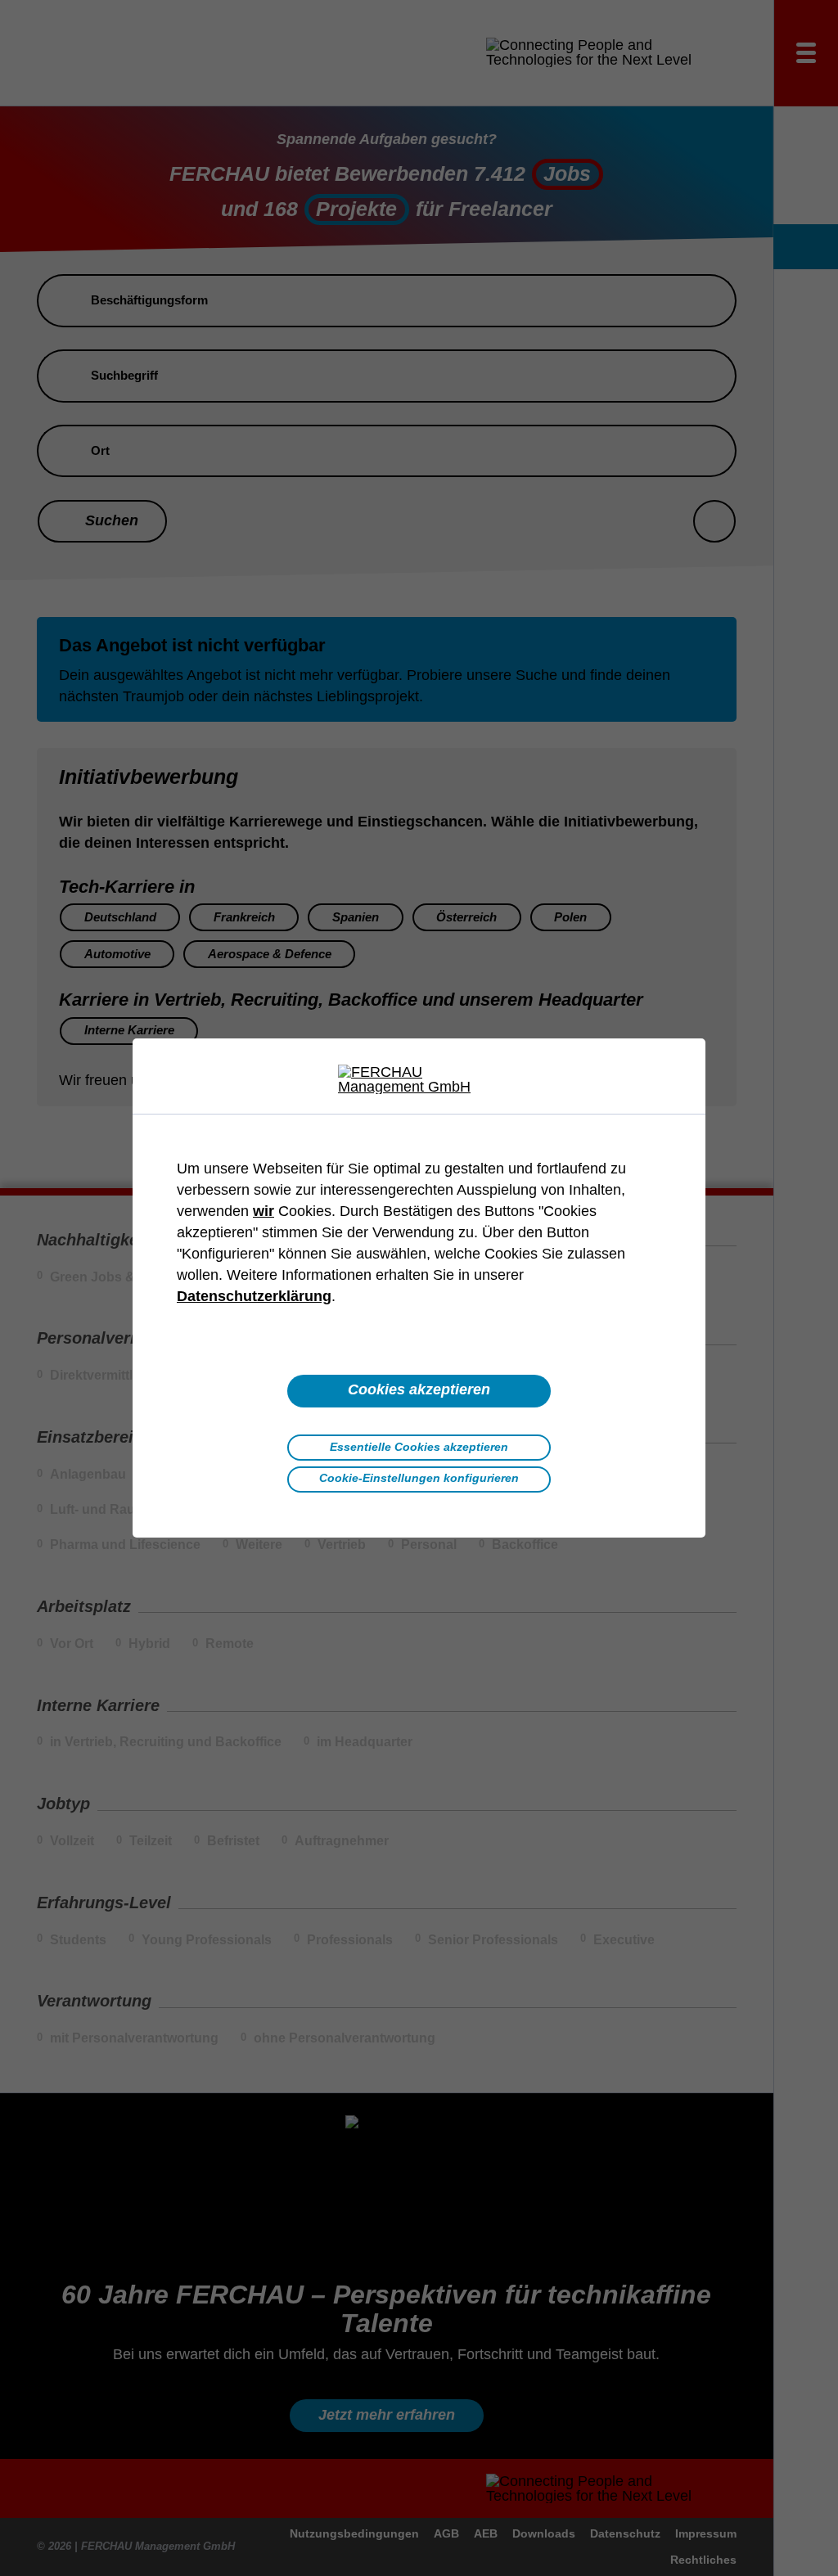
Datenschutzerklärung (254, 1296)
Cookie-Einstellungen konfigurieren (419, 1478)
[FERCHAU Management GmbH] (419, 1079)
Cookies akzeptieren (419, 1389)
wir (264, 1211)
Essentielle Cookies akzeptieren (419, 1447)
